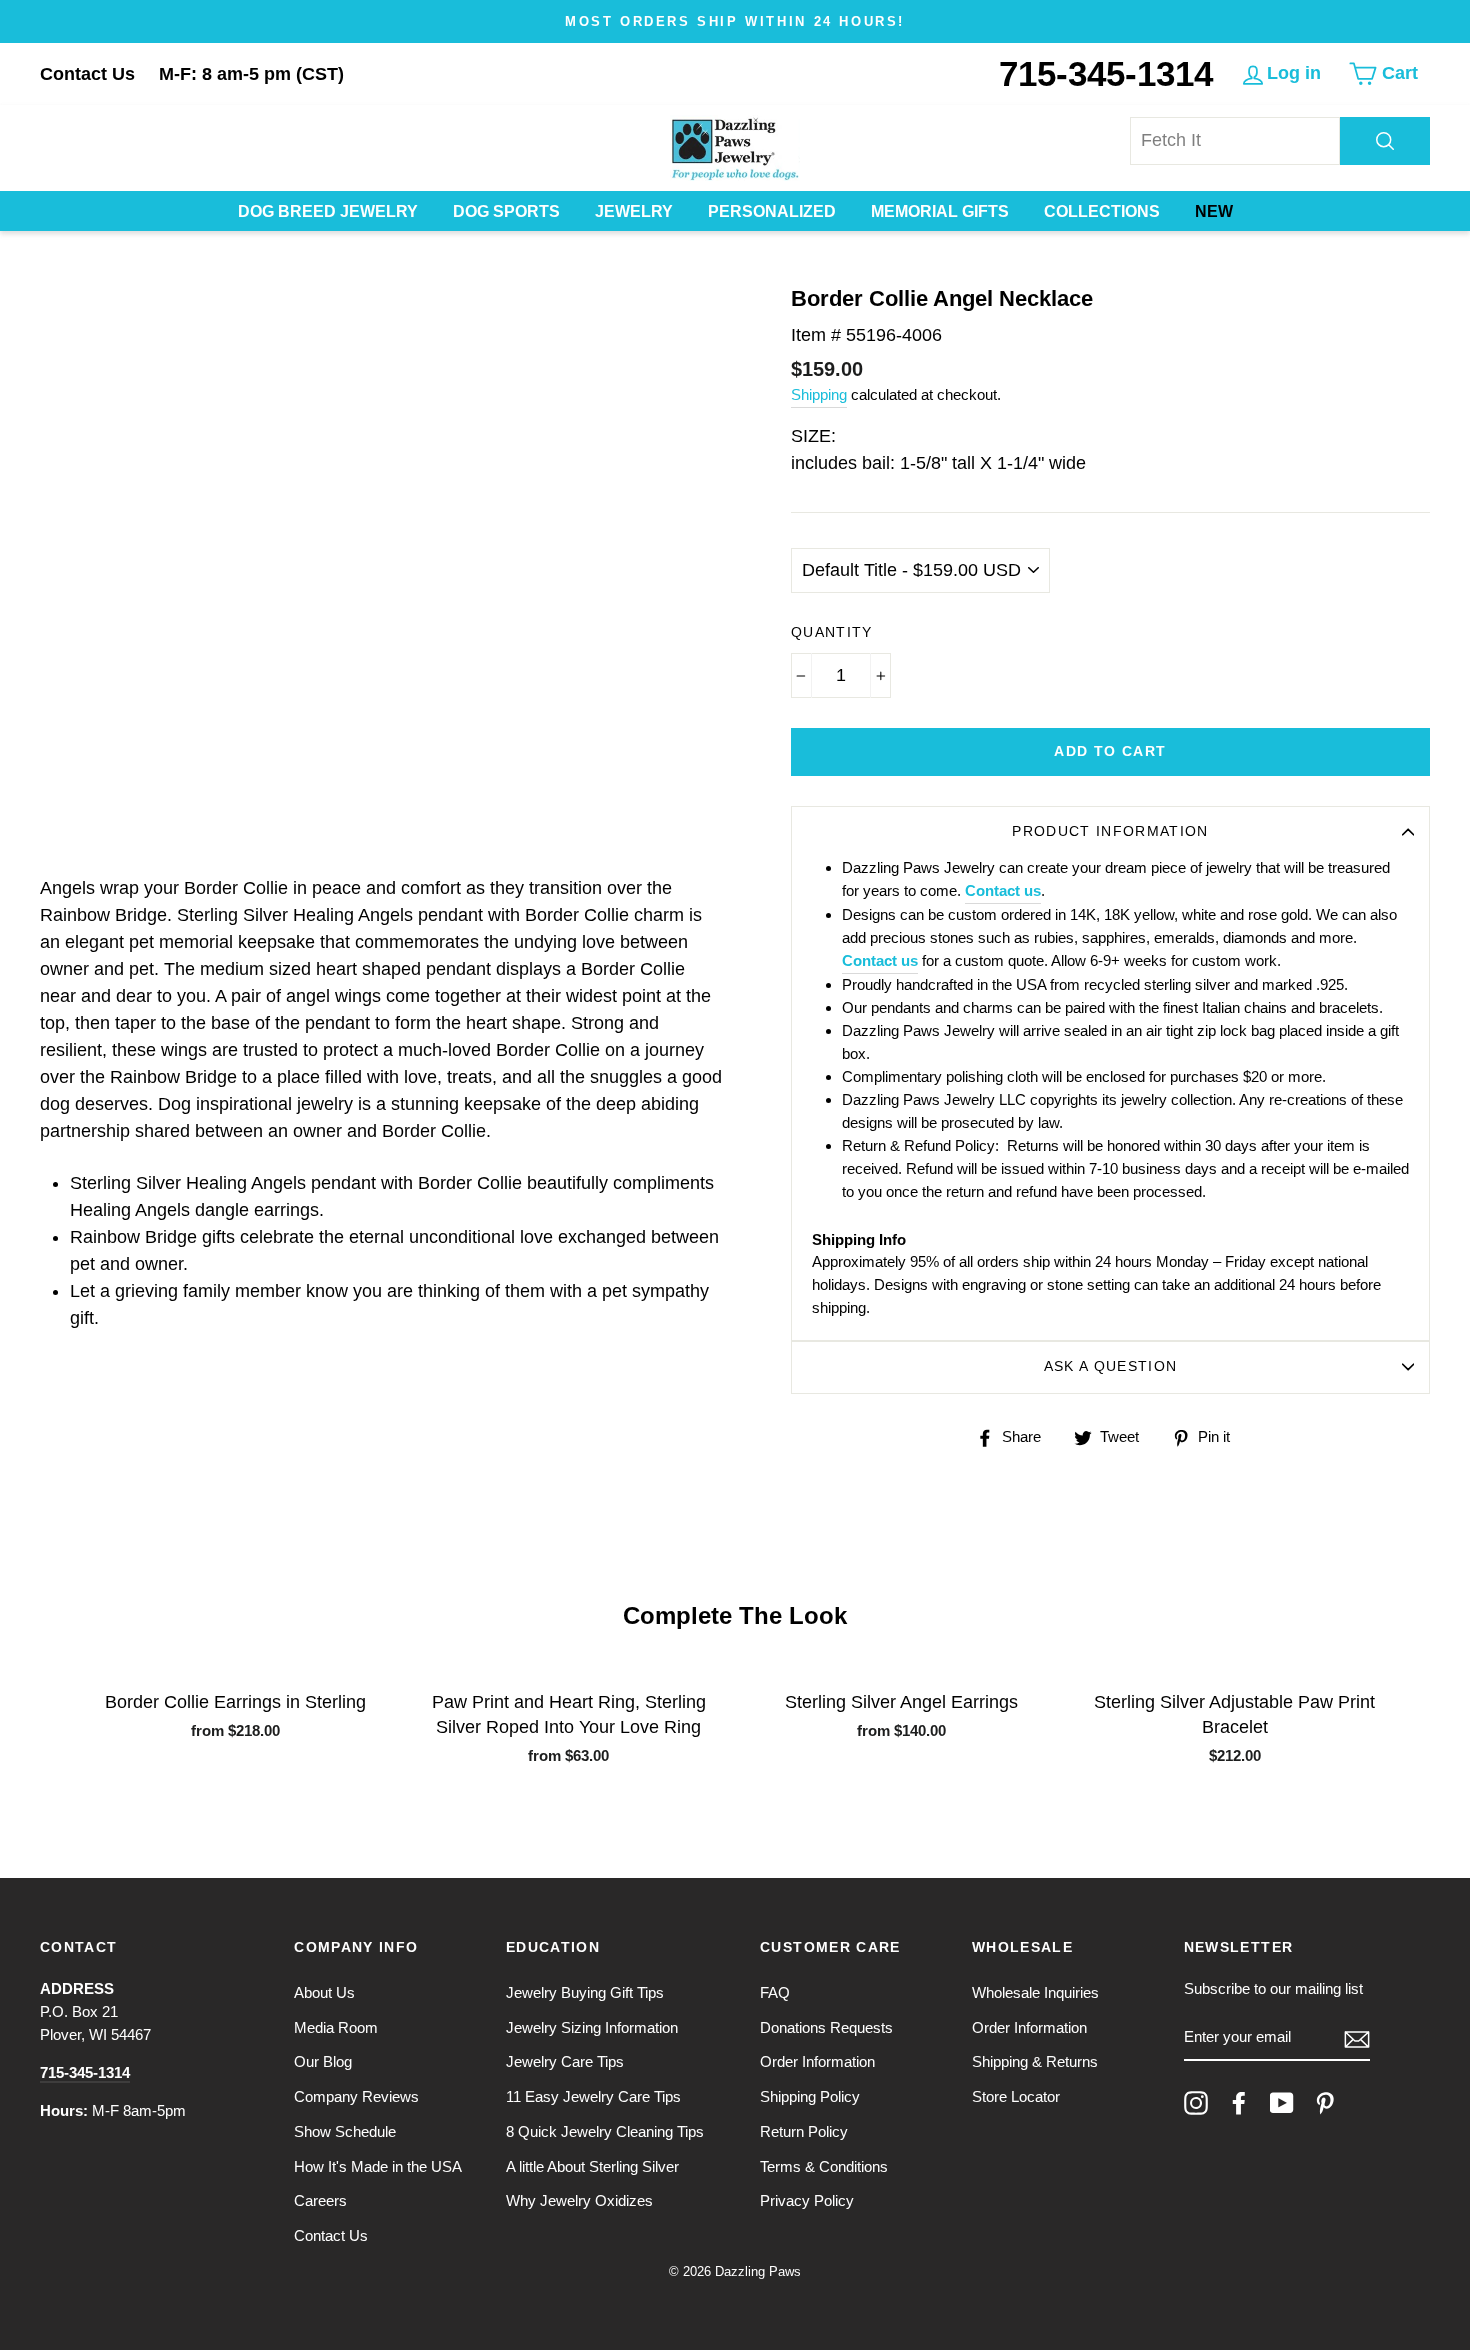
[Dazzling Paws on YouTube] (1282, 2103)
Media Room (336, 2027)
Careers (320, 2200)
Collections (1102, 211)
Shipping (819, 394)
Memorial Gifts (940, 211)
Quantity (832, 632)
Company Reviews (356, 2096)
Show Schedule (345, 2131)
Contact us (1003, 890)
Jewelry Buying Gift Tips (585, 1992)
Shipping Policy (810, 2096)
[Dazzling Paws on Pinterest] (1325, 2103)
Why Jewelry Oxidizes (579, 2200)
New (1214, 211)
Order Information (817, 2061)
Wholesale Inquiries (1035, 1992)
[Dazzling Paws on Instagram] (1196, 2103)
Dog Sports (506, 211)
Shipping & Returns (1035, 2061)
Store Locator (1016, 2096)
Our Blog (323, 2061)
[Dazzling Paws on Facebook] (1239, 2103)
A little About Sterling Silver (592, 2166)
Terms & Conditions (824, 2166)
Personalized (772, 211)
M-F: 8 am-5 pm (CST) (251, 74)
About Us (324, 1992)
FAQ (775, 1992)
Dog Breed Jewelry (328, 211)
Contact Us (87, 74)
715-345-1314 (1106, 73)
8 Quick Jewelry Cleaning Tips (605, 2131)
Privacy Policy (807, 2200)
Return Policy (804, 2131)
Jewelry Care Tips (565, 2061)
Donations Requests (826, 2027)
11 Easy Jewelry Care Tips (593, 2096)
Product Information (1110, 831)
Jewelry (634, 211)
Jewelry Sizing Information (592, 2027)
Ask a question (1111, 1366)
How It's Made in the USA (378, 2166)
